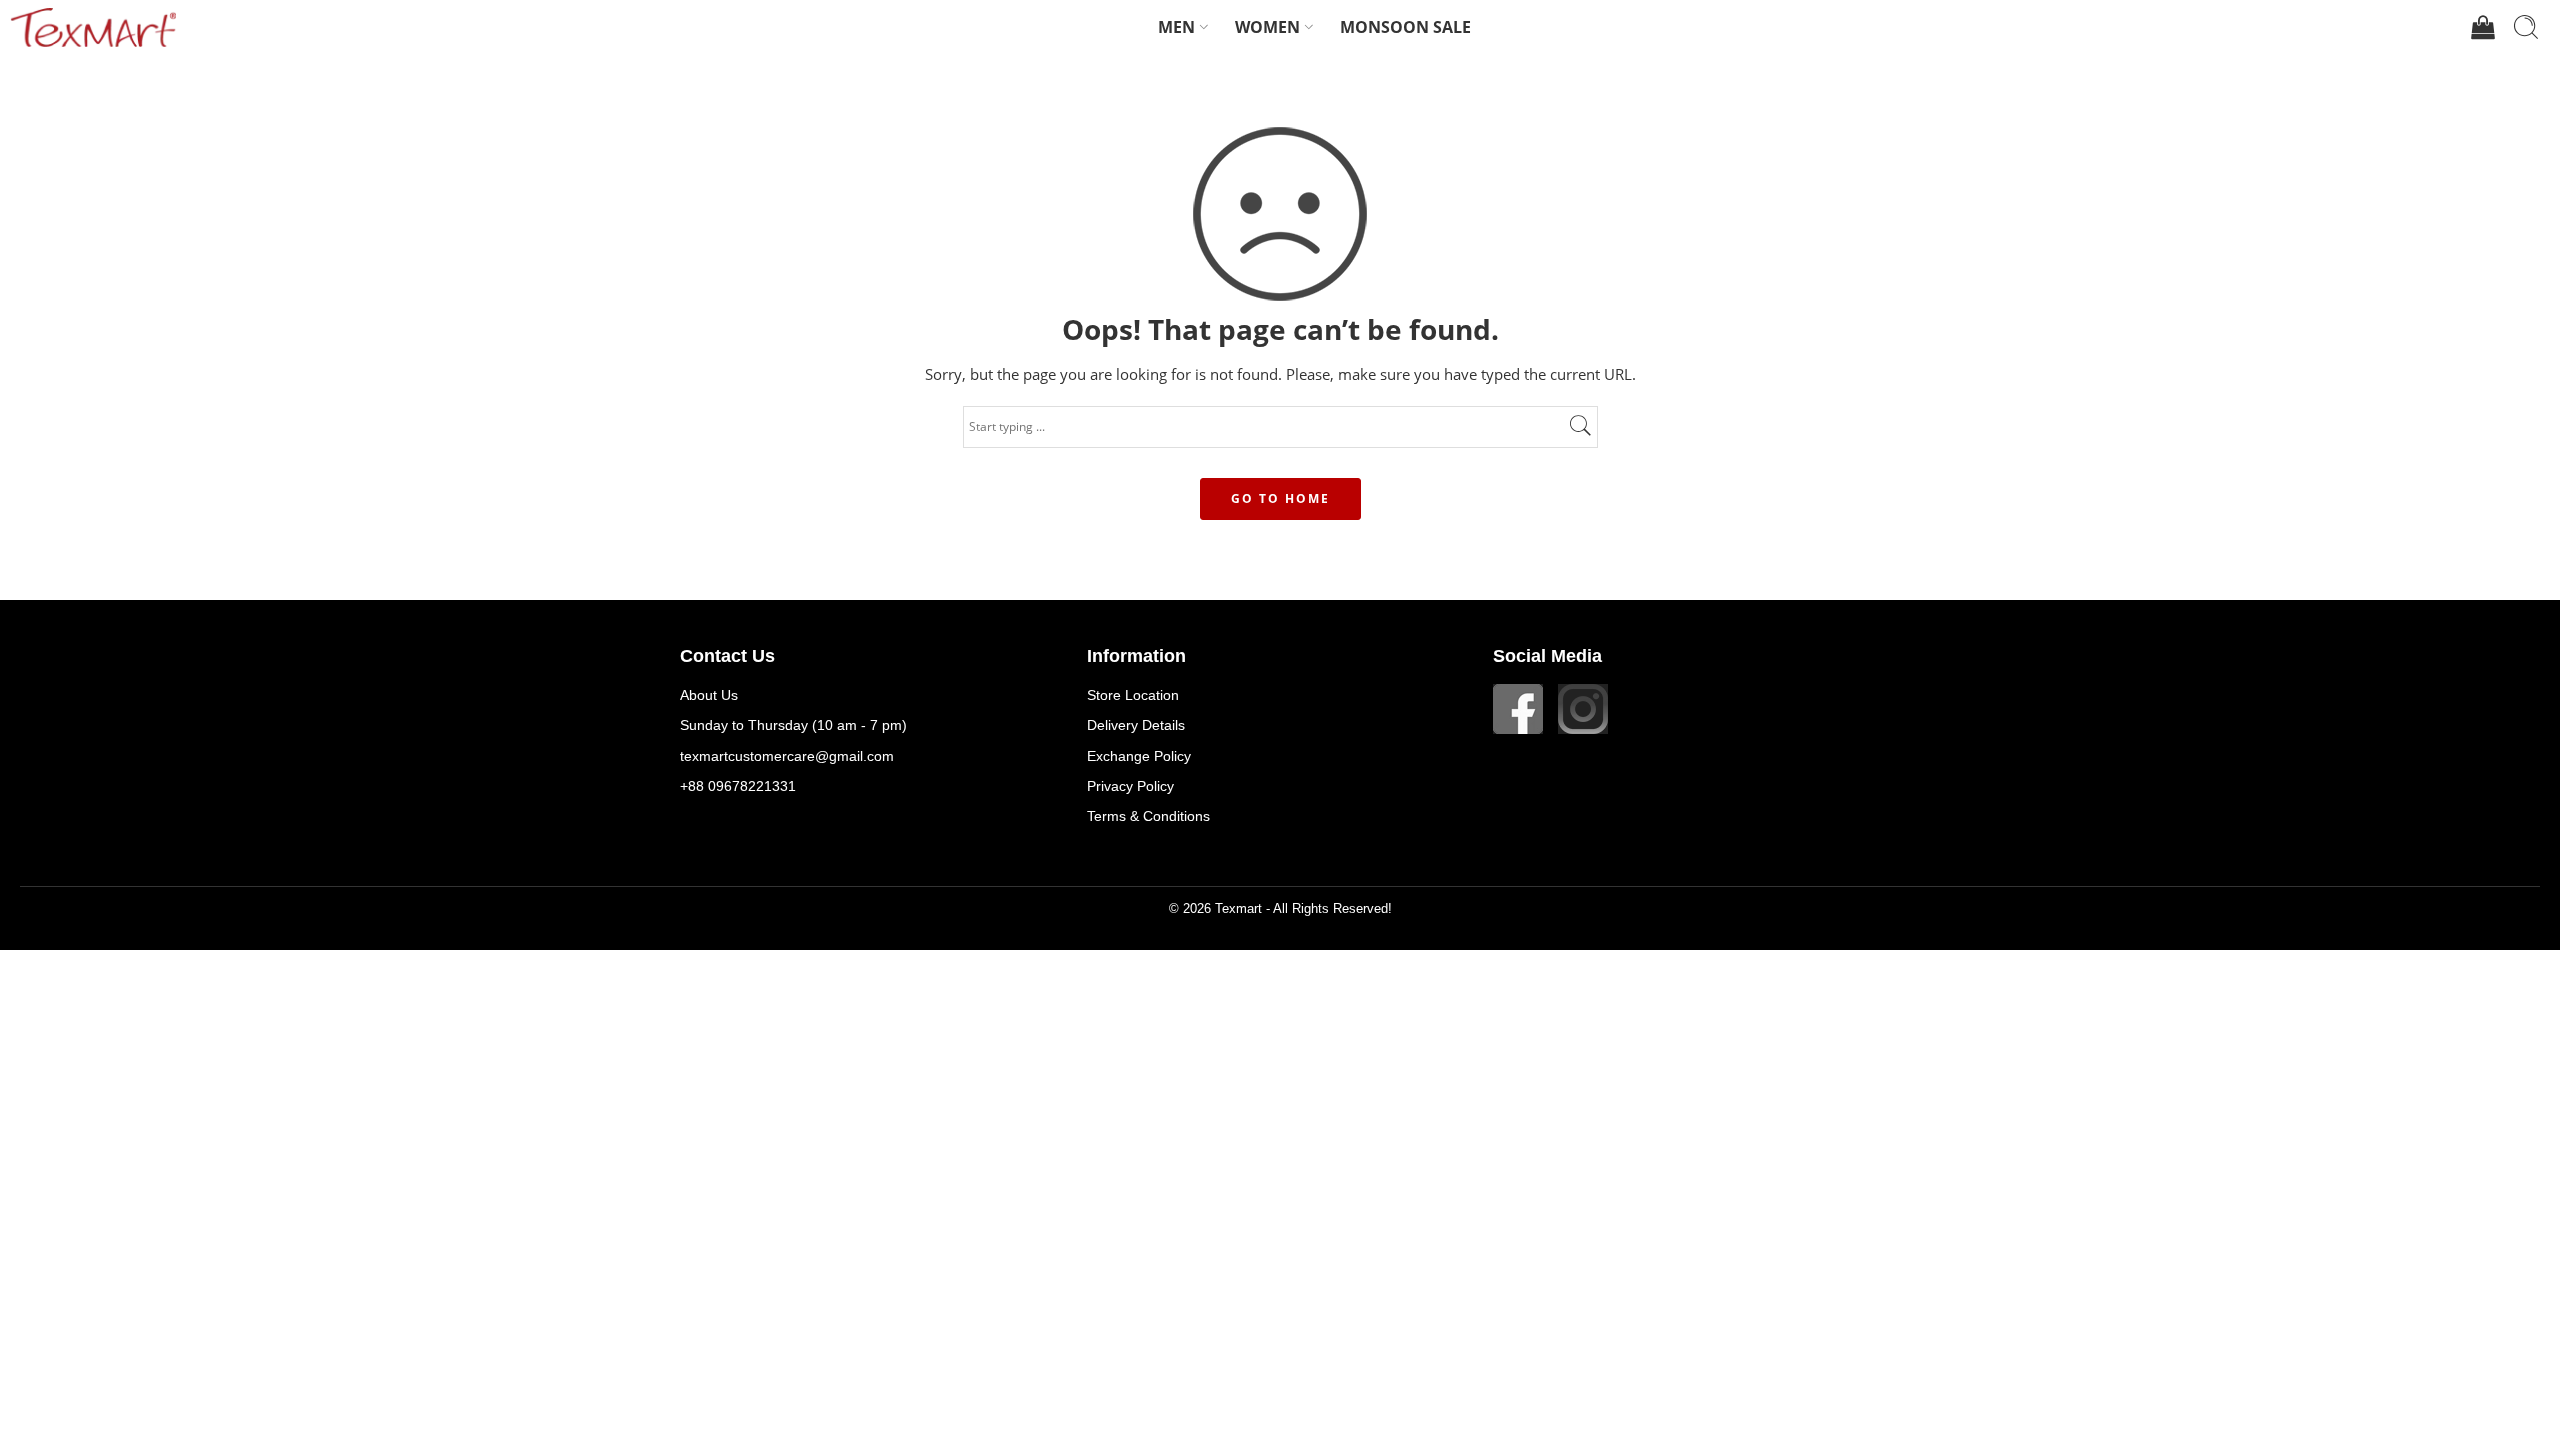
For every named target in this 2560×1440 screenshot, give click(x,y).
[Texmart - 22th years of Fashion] (93, 27)
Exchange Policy (1139, 756)
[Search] (2526, 27)
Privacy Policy (1130, 786)
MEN (1176, 27)
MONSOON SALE (1405, 27)
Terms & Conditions (1148, 816)
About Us (709, 695)
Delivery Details (1136, 725)
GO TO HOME (1280, 498)
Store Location (1133, 695)
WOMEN (1267, 27)
